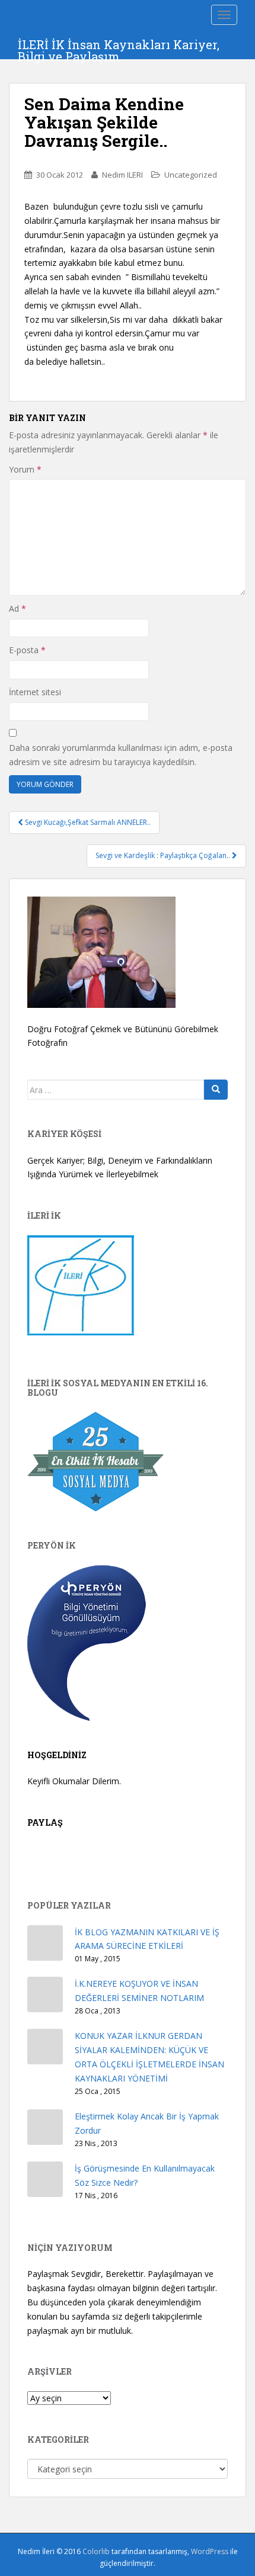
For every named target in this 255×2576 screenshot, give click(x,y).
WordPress (210, 2551)
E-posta (27, 650)
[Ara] (216, 1090)
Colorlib (96, 2551)
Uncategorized (191, 175)
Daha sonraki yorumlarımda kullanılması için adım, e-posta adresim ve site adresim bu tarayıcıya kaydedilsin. (121, 755)
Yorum (25, 469)
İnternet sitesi (35, 692)
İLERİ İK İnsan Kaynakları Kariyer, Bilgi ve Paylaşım (119, 48)
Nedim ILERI (122, 175)
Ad (17, 608)
